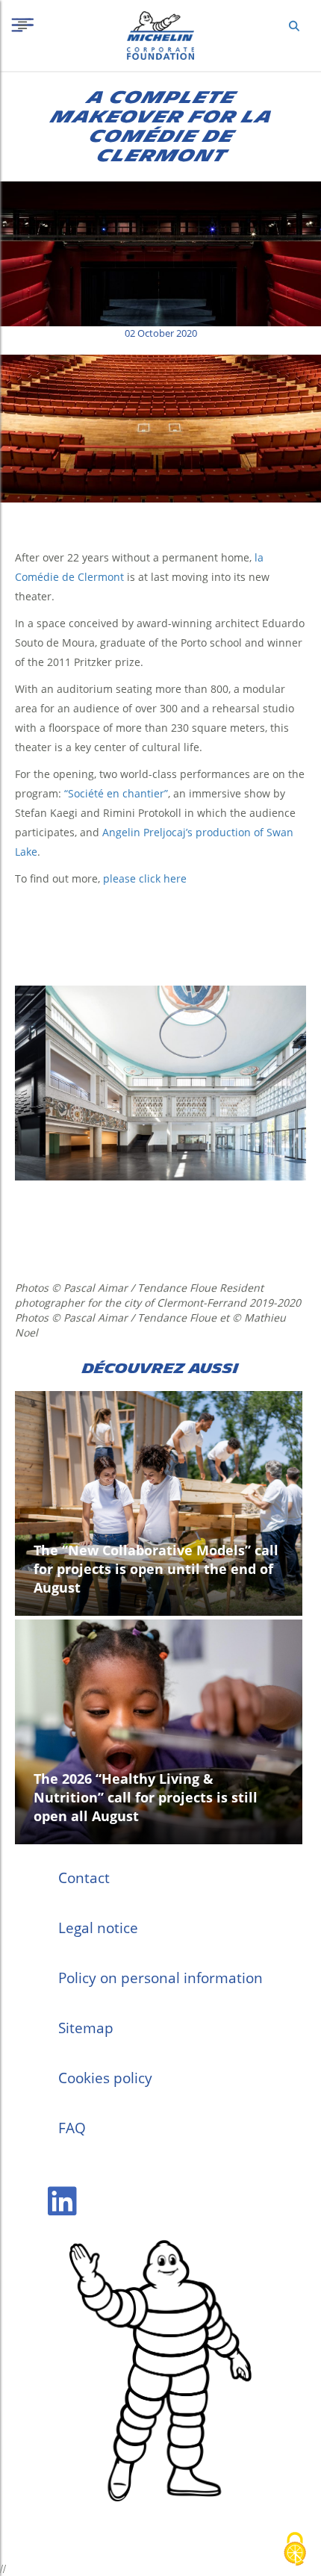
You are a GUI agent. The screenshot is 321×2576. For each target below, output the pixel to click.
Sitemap (86, 2028)
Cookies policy (105, 2078)
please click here (145, 878)
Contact (84, 1878)
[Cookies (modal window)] (295, 2550)
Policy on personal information (160, 1978)
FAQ (72, 2128)
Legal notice (98, 1928)
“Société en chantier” (116, 793)
